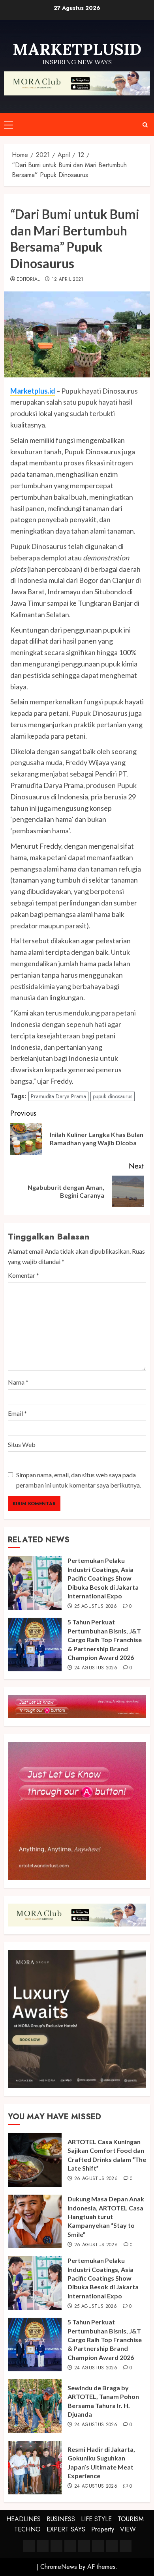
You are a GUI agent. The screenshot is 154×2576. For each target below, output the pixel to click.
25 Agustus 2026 (96, 1607)
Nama (18, 1382)
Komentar (23, 1275)
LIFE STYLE (96, 2519)
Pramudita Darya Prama (58, 1096)
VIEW (128, 2529)
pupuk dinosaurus (113, 1096)
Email (17, 1413)
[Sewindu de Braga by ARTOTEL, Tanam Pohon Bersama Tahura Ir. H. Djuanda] (35, 2406)
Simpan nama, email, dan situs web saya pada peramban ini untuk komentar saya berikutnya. (79, 1480)
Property (103, 2529)
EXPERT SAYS (66, 2529)
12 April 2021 (68, 280)
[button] (8, 125)
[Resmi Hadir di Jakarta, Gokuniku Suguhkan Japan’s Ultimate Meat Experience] (35, 2468)
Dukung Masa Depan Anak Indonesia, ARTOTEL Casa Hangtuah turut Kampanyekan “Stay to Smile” (106, 2217)
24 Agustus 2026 (96, 1668)
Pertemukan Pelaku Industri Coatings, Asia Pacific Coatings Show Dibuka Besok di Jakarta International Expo (103, 1578)
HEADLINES (23, 2519)
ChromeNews (59, 2567)
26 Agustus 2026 (96, 2179)
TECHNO (27, 2529)
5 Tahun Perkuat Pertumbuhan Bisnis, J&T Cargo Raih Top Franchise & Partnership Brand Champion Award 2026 (105, 1640)
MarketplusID (77, 49)
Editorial (28, 280)
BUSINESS (61, 2519)
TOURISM (131, 2519)
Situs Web (22, 1444)
